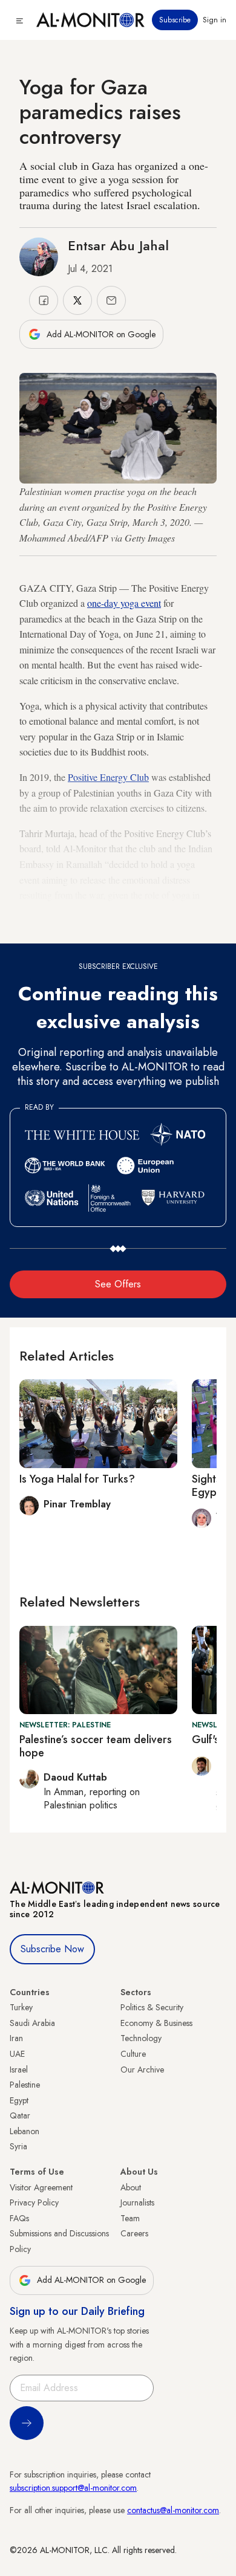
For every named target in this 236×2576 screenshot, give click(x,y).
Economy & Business (156, 2023)
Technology (141, 2038)
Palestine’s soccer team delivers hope (96, 1746)
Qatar (20, 2115)
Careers (134, 2233)
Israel (19, 2070)
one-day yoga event (124, 603)
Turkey (21, 2007)
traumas (146, 911)
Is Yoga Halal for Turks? (77, 1479)
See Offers (118, 1284)
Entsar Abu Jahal (118, 245)
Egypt (19, 2100)
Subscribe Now (52, 1949)
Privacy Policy (34, 2202)
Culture (133, 2054)
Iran (16, 2038)
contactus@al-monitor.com (173, 2510)
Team (130, 2218)
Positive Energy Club (108, 777)
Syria (18, 2146)
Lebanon (25, 2131)
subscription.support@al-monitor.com (73, 2488)
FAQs (19, 2218)
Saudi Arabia (32, 2023)
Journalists (137, 2202)
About (131, 2187)
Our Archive (142, 2070)
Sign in (215, 20)
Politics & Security (152, 2007)
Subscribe (175, 20)
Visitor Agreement (41, 2187)
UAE (17, 2054)
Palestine (25, 2085)
